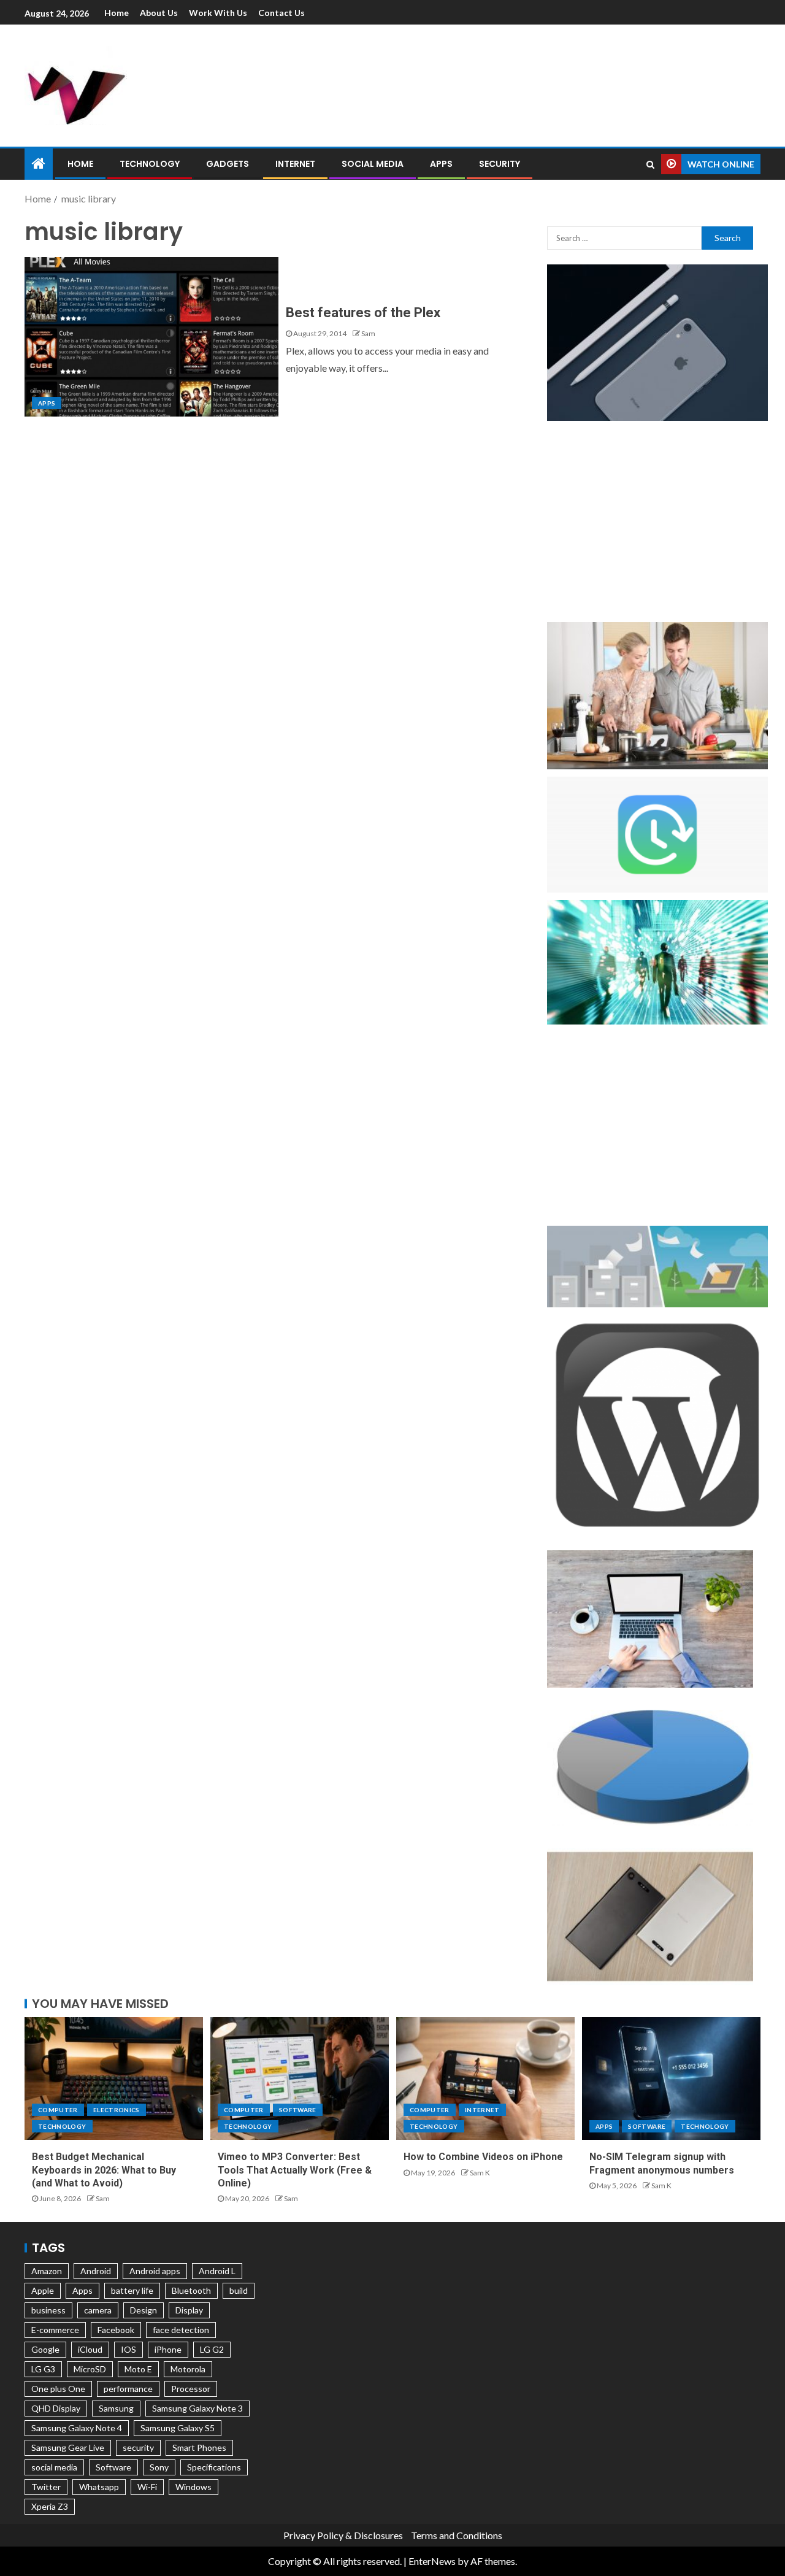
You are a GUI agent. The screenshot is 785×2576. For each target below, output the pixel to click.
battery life (132, 2290)
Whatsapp (99, 2487)
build (239, 2290)
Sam (368, 333)
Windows (193, 2487)
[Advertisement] (521, 83)
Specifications (214, 2467)
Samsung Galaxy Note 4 (77, 2428)
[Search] (650, 164)
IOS (128, 2349)
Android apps (155, 2271)
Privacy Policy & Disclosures (343, 2535)
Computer (58, 2110)
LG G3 (43, 2369)
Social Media (373, 164)
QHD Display (56, 2408)
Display (189, 2310)
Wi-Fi (147, 2487)
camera (98, 2310)
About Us (159, 13)
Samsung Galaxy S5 (178, 2428)
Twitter (46, 2487)
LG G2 (212, 2349)
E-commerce (55, 2330)
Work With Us (218, 13)
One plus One (58, 2389)
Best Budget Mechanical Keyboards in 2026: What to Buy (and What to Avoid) (104, 2170)
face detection (181, 2330)
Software (298, 2110)
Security (500, 164)
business (48, 2310)
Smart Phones (199, 2447)
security (138, 2447)
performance (128, 2389)
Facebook (116, 2330)
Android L (217, 2271)
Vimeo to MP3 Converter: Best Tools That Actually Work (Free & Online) (295, 2170)
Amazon (47, 2271)
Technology (150, 164)
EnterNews (432, 2561)
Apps (441, 164)
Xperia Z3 (50, 2506)
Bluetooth (191, 2290)
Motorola (188, 2369)
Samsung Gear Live (68, 2447)
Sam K (480, 2173)
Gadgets (228, 164)
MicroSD (90, 2369)
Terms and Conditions (457, 2535)
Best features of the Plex (363, 313)
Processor (191, 2389)
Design (144, 2310)
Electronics (117, 2110)
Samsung (116, 2408)
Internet (295, 164)
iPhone (168, 2349)
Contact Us (281, 13)
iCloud (90, 2349)
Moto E (138, 2369)
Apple (43, 2290)
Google (45, 2349)
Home (117, 13)
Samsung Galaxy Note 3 (197, 2408)
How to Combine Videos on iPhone (483, 2157)
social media (54, 2467)
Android (96, 2271)
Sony (159, 2467)
